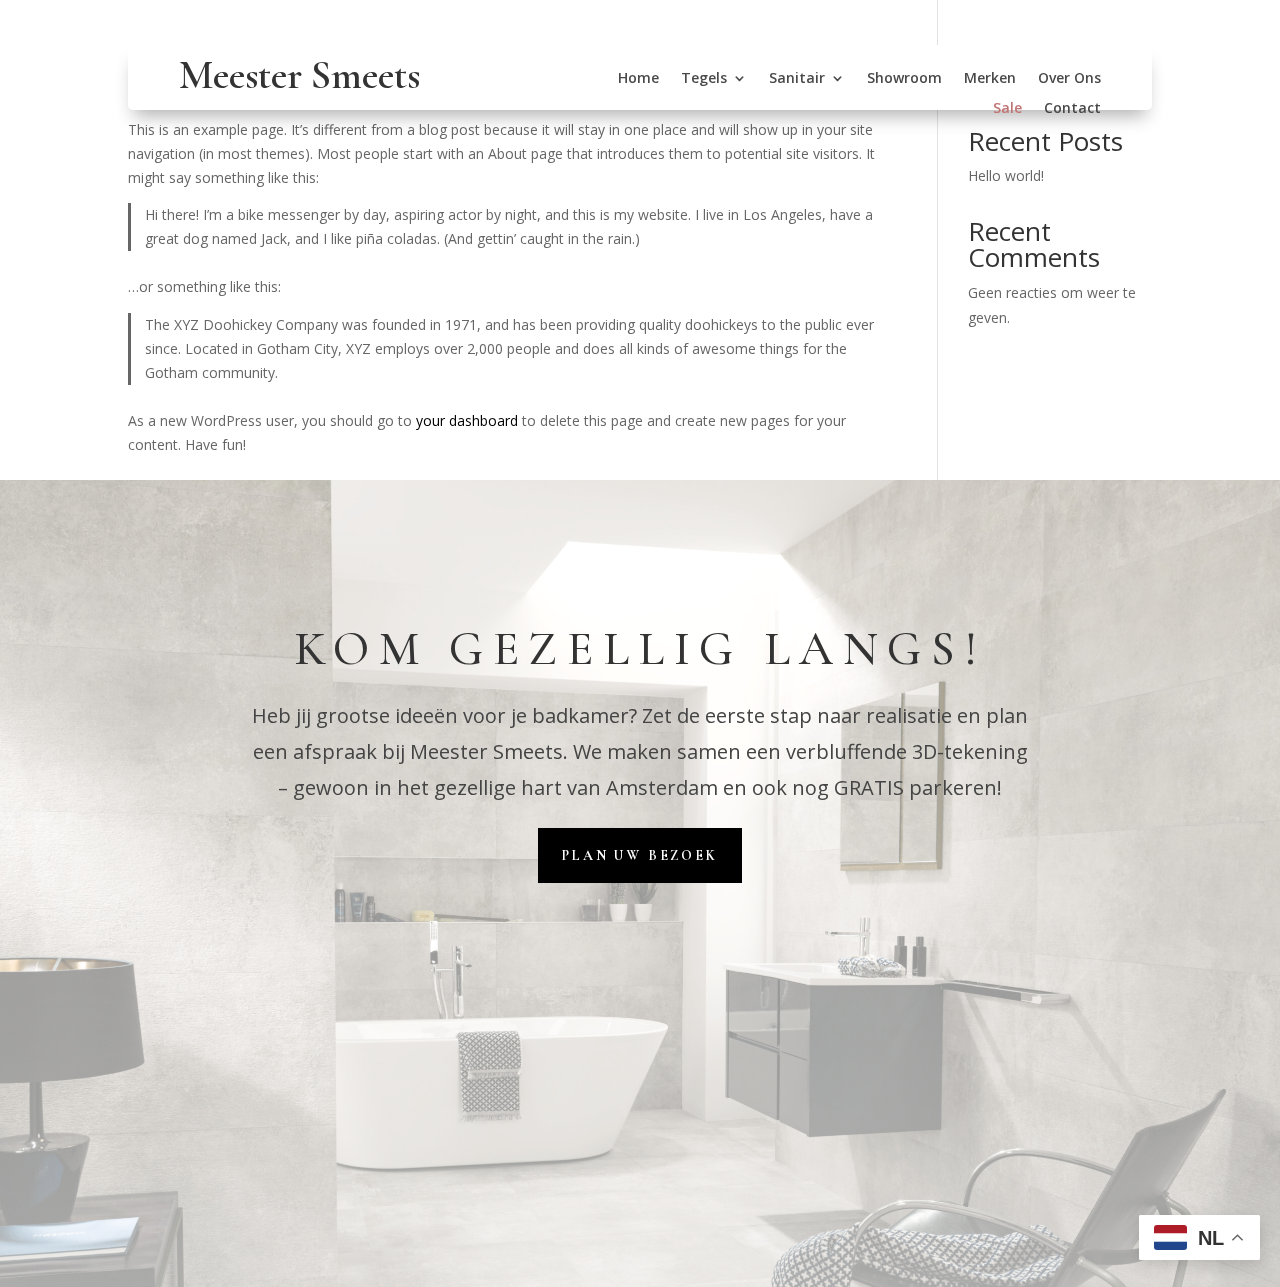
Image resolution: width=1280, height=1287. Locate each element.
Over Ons (1069, 79)
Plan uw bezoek (639, 855)
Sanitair (797, 79)
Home (638, 79)
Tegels (704, 79)
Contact (1072, 109)
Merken (990, 79)
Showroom (904, 79)
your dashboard (467, 420)
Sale (1007, 109)
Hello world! (1006, 175)
